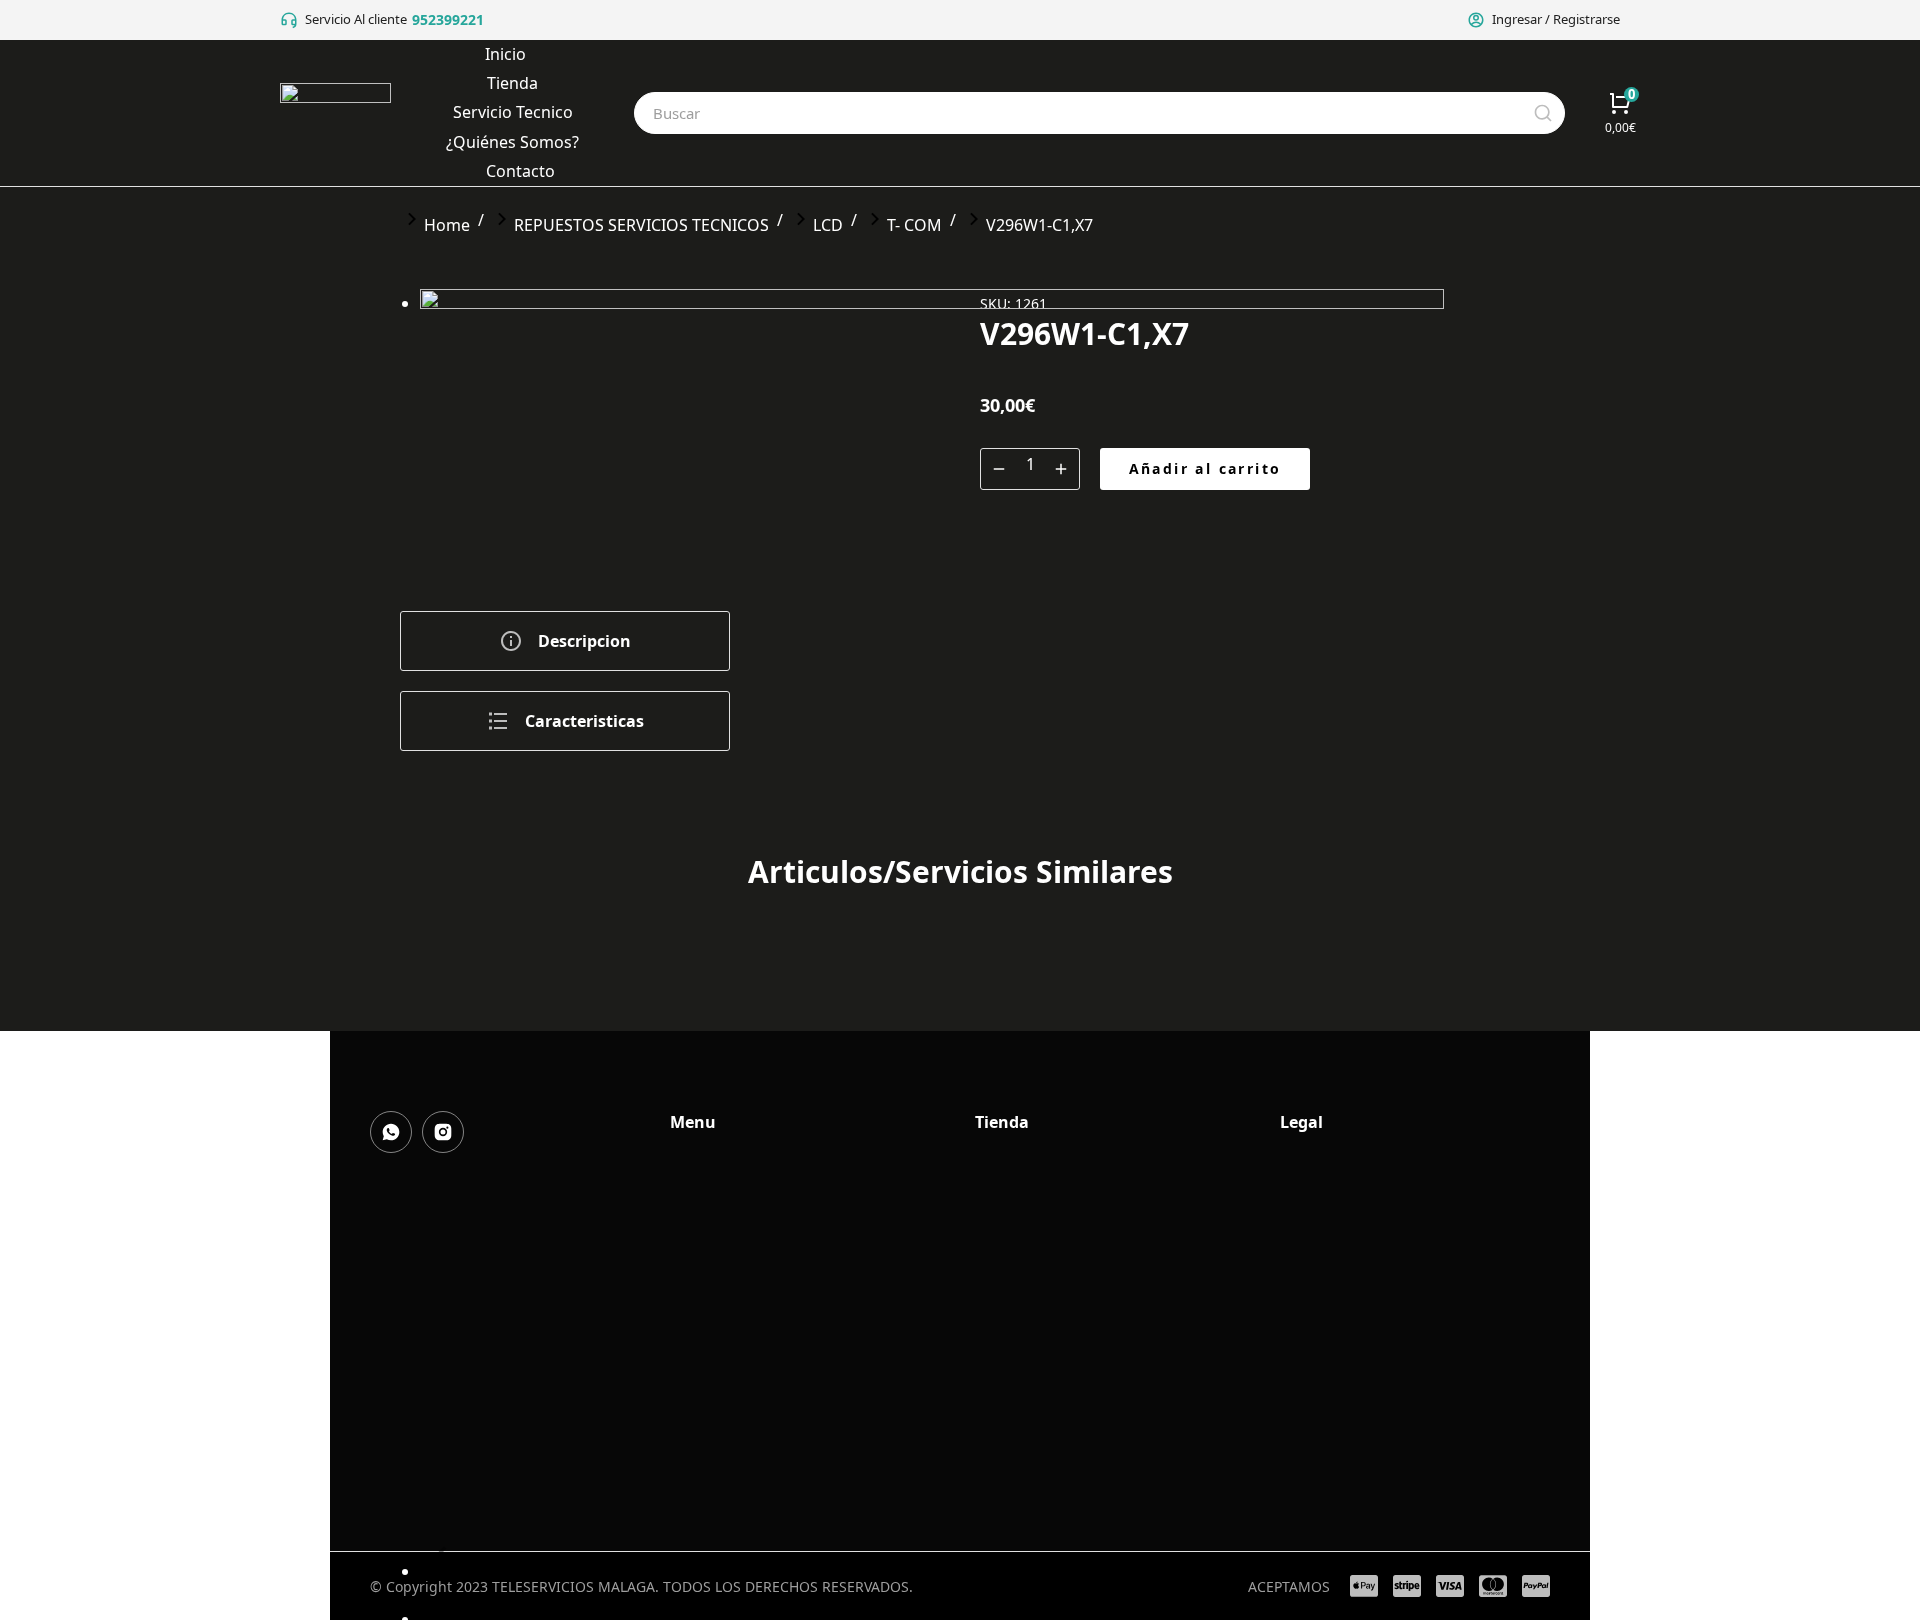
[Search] (1543, 113)
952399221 (448, 19)
